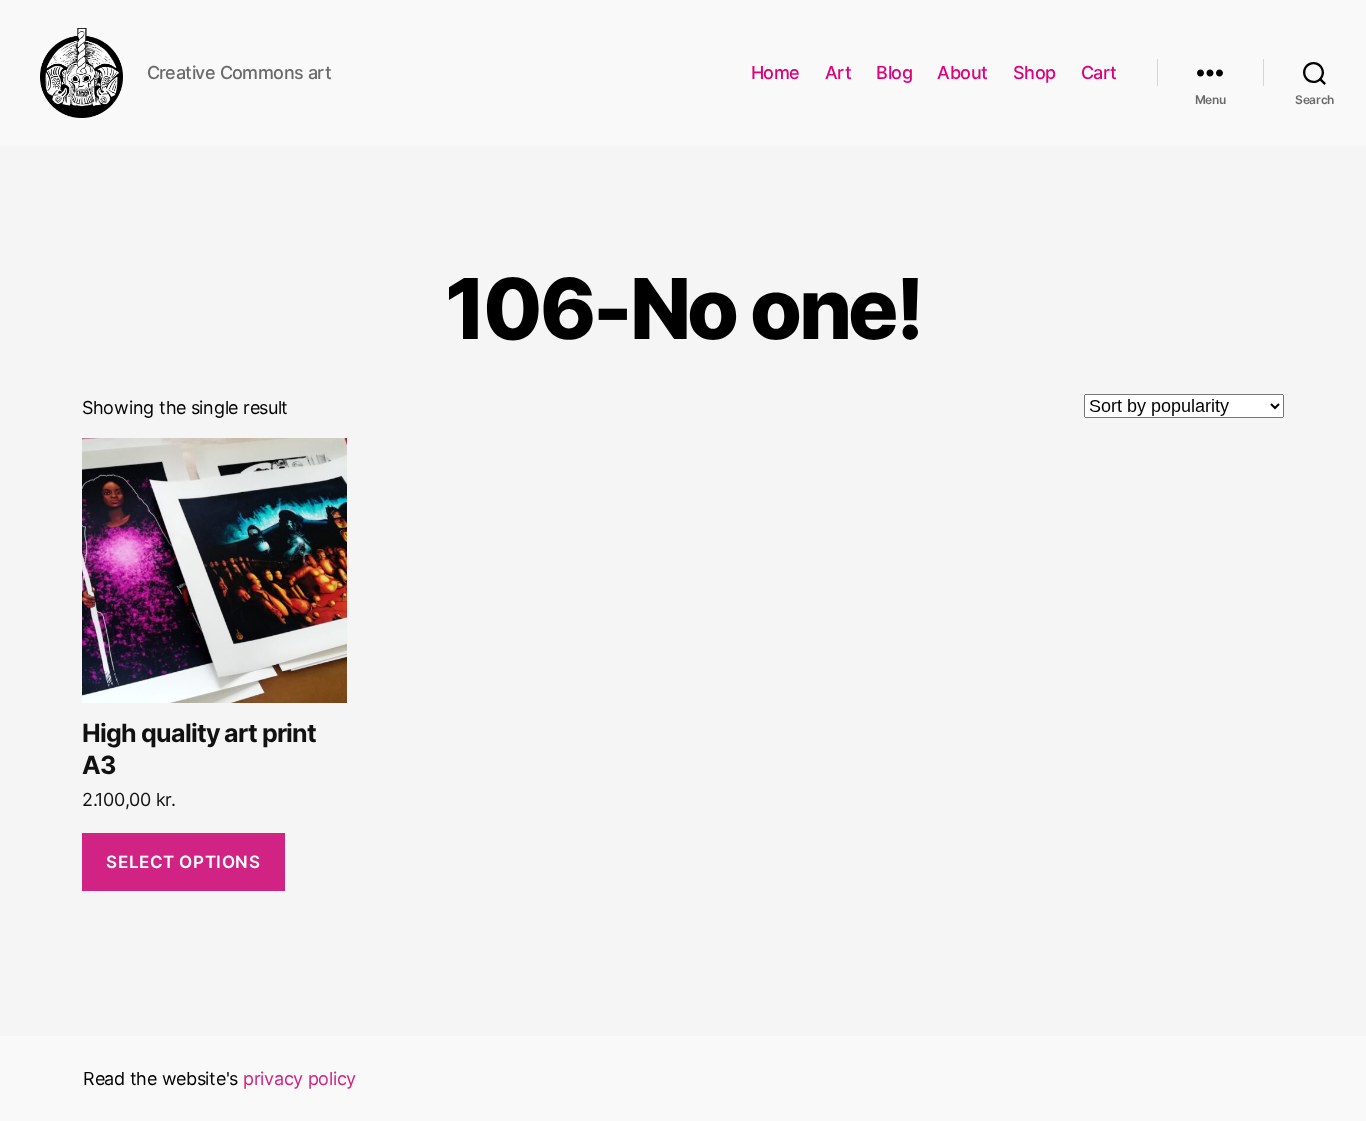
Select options (183, 862)
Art (838, 72)
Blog (894, 72)
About (962, 72)
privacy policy (299, 1078)
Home (775, 72)
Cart (1099, 72)
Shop (1034, 72)
